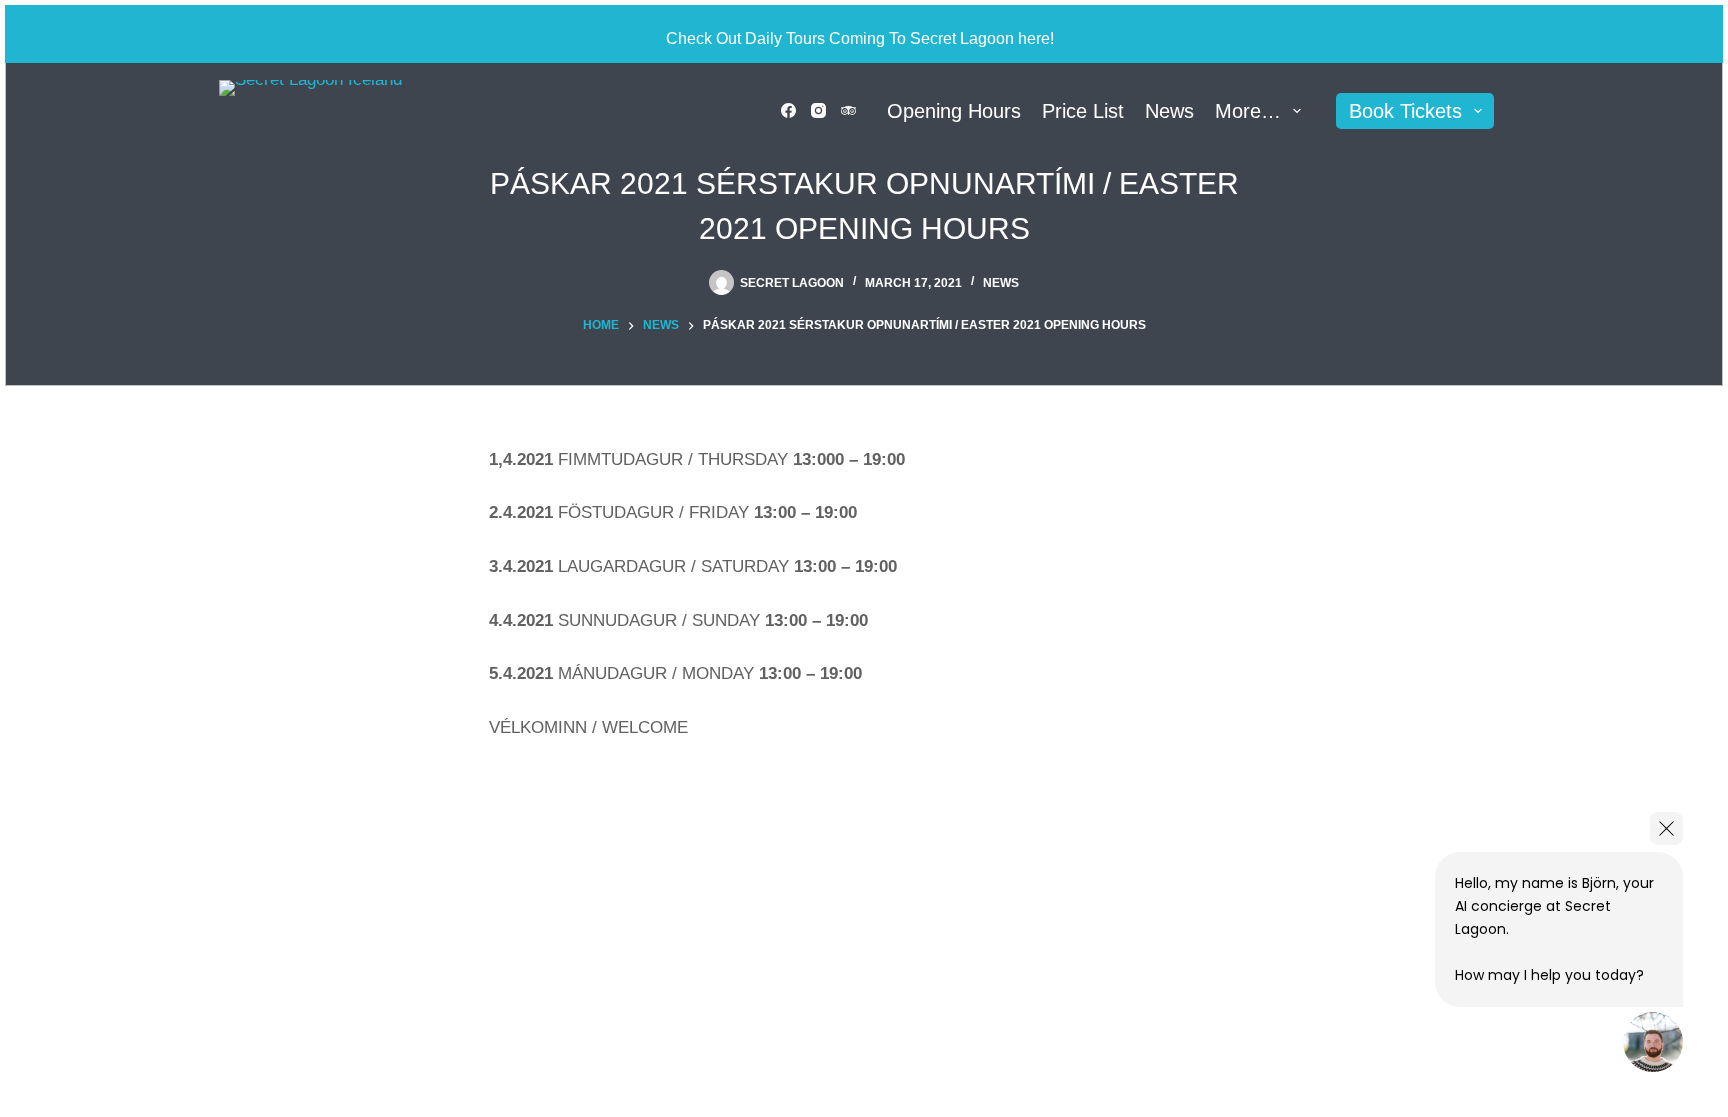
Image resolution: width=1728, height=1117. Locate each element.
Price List (1083, 111)
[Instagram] (818, 110)
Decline (192, 1054)
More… (1248, 111)
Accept (100, 1054)
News (1169, 111)
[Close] (1666, 828)
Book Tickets (1405, 111)
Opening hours (954, 111)
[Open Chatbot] (1653, 1042)
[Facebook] (788, 110)
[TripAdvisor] (848, 110)
